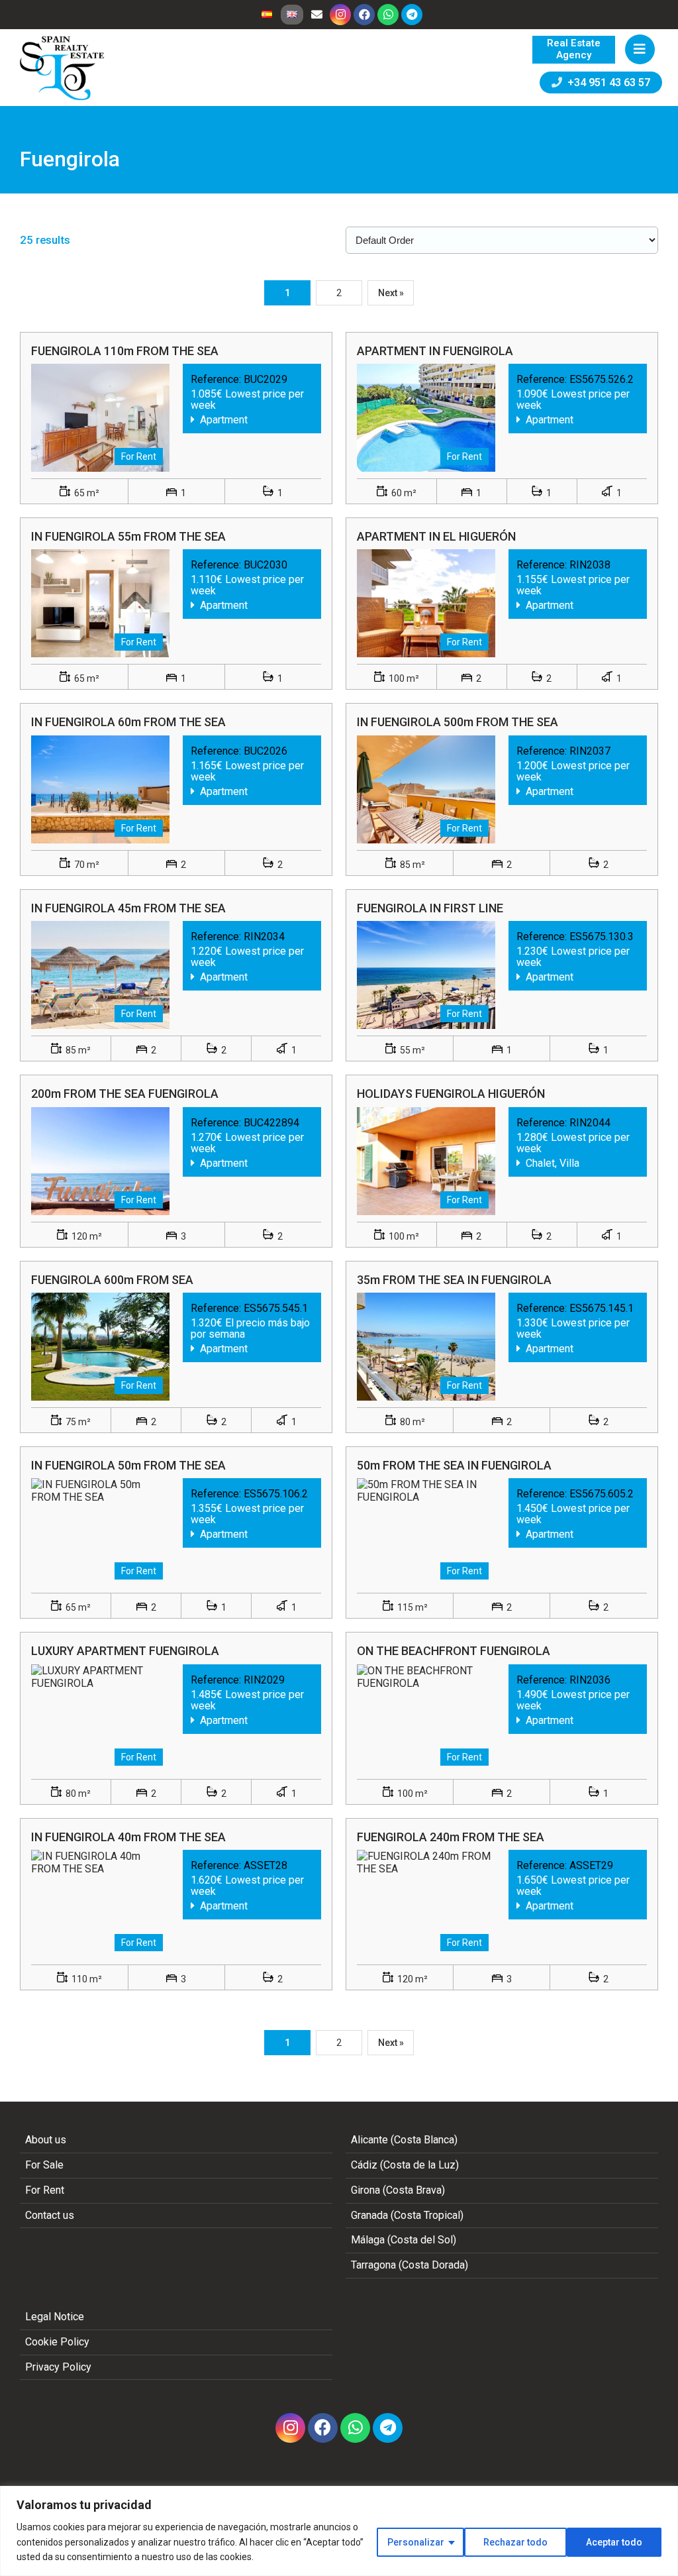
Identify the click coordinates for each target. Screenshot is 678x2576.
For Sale (44, 2165)
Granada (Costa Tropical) (407, 2215)
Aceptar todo (614, 2542)
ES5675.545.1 (276, 1308)
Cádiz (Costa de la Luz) (405, 2165)
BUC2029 (266, 379)
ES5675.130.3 (602, 937)
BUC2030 (266, 565)
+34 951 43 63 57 (606, 82)
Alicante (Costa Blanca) (404, 2140)
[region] (339, 2531)
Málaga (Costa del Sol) (404, 2240)
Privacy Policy (58, 2367)
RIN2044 (590, 1123)
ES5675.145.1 (602, 1308)
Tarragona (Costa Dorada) (410, 2265)
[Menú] (640, 49)
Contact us (50, 2215)
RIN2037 (590, 751)
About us (46, 2140)
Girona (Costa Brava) (398, 2190)
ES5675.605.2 (602, 1494)
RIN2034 (264, 937)
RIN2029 (264, 1680)
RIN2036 (590, 1680)
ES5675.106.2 (276, 1494)
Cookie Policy (57, 2342)
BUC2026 (266, 751)
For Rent (45, 2190)
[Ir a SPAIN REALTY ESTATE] (63, 68)
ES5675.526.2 (602, 379)
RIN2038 (590, 565)
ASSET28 (266, 1865)
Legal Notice (55, 2317)
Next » (391, 293)
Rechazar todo (515, 2542)
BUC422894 (271, 1123)
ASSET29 (591, 1865)
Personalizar (416, 2542)
